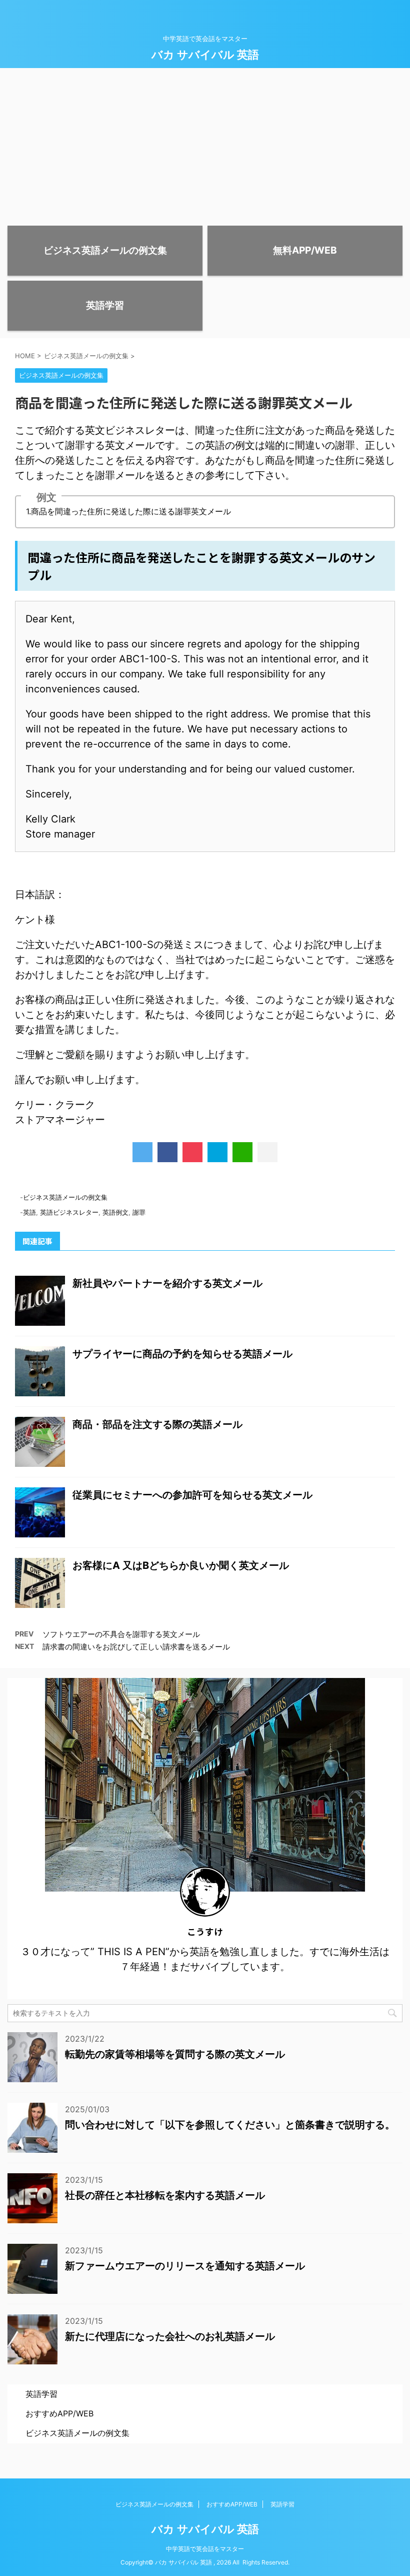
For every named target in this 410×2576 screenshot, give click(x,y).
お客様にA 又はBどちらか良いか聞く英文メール (181, 1565)
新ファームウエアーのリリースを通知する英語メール (185, 2266)
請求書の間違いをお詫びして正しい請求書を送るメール (136, 1647)
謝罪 (139, 1212)
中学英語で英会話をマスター (205, 2549)
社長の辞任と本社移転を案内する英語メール (165, 2195)
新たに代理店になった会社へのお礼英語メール (170, 2336)
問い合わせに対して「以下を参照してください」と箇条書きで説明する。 (230, 2125)
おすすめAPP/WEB (59, 2413)
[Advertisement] (205, 143)
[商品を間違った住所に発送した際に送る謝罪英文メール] (217, 1152)
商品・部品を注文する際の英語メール (157, 1424)
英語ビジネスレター (69, 1212)
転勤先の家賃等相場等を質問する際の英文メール (175, 2054)
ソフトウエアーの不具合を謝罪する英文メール (121, 1634)
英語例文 (115, 1212)
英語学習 (41, 2394)
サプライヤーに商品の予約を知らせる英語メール (182, 1354)
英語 (29, 1212)
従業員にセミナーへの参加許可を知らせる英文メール (192, 1495)
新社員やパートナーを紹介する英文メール (167, 1283)
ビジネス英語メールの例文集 (65, 1197)
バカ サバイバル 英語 (205, 55)
